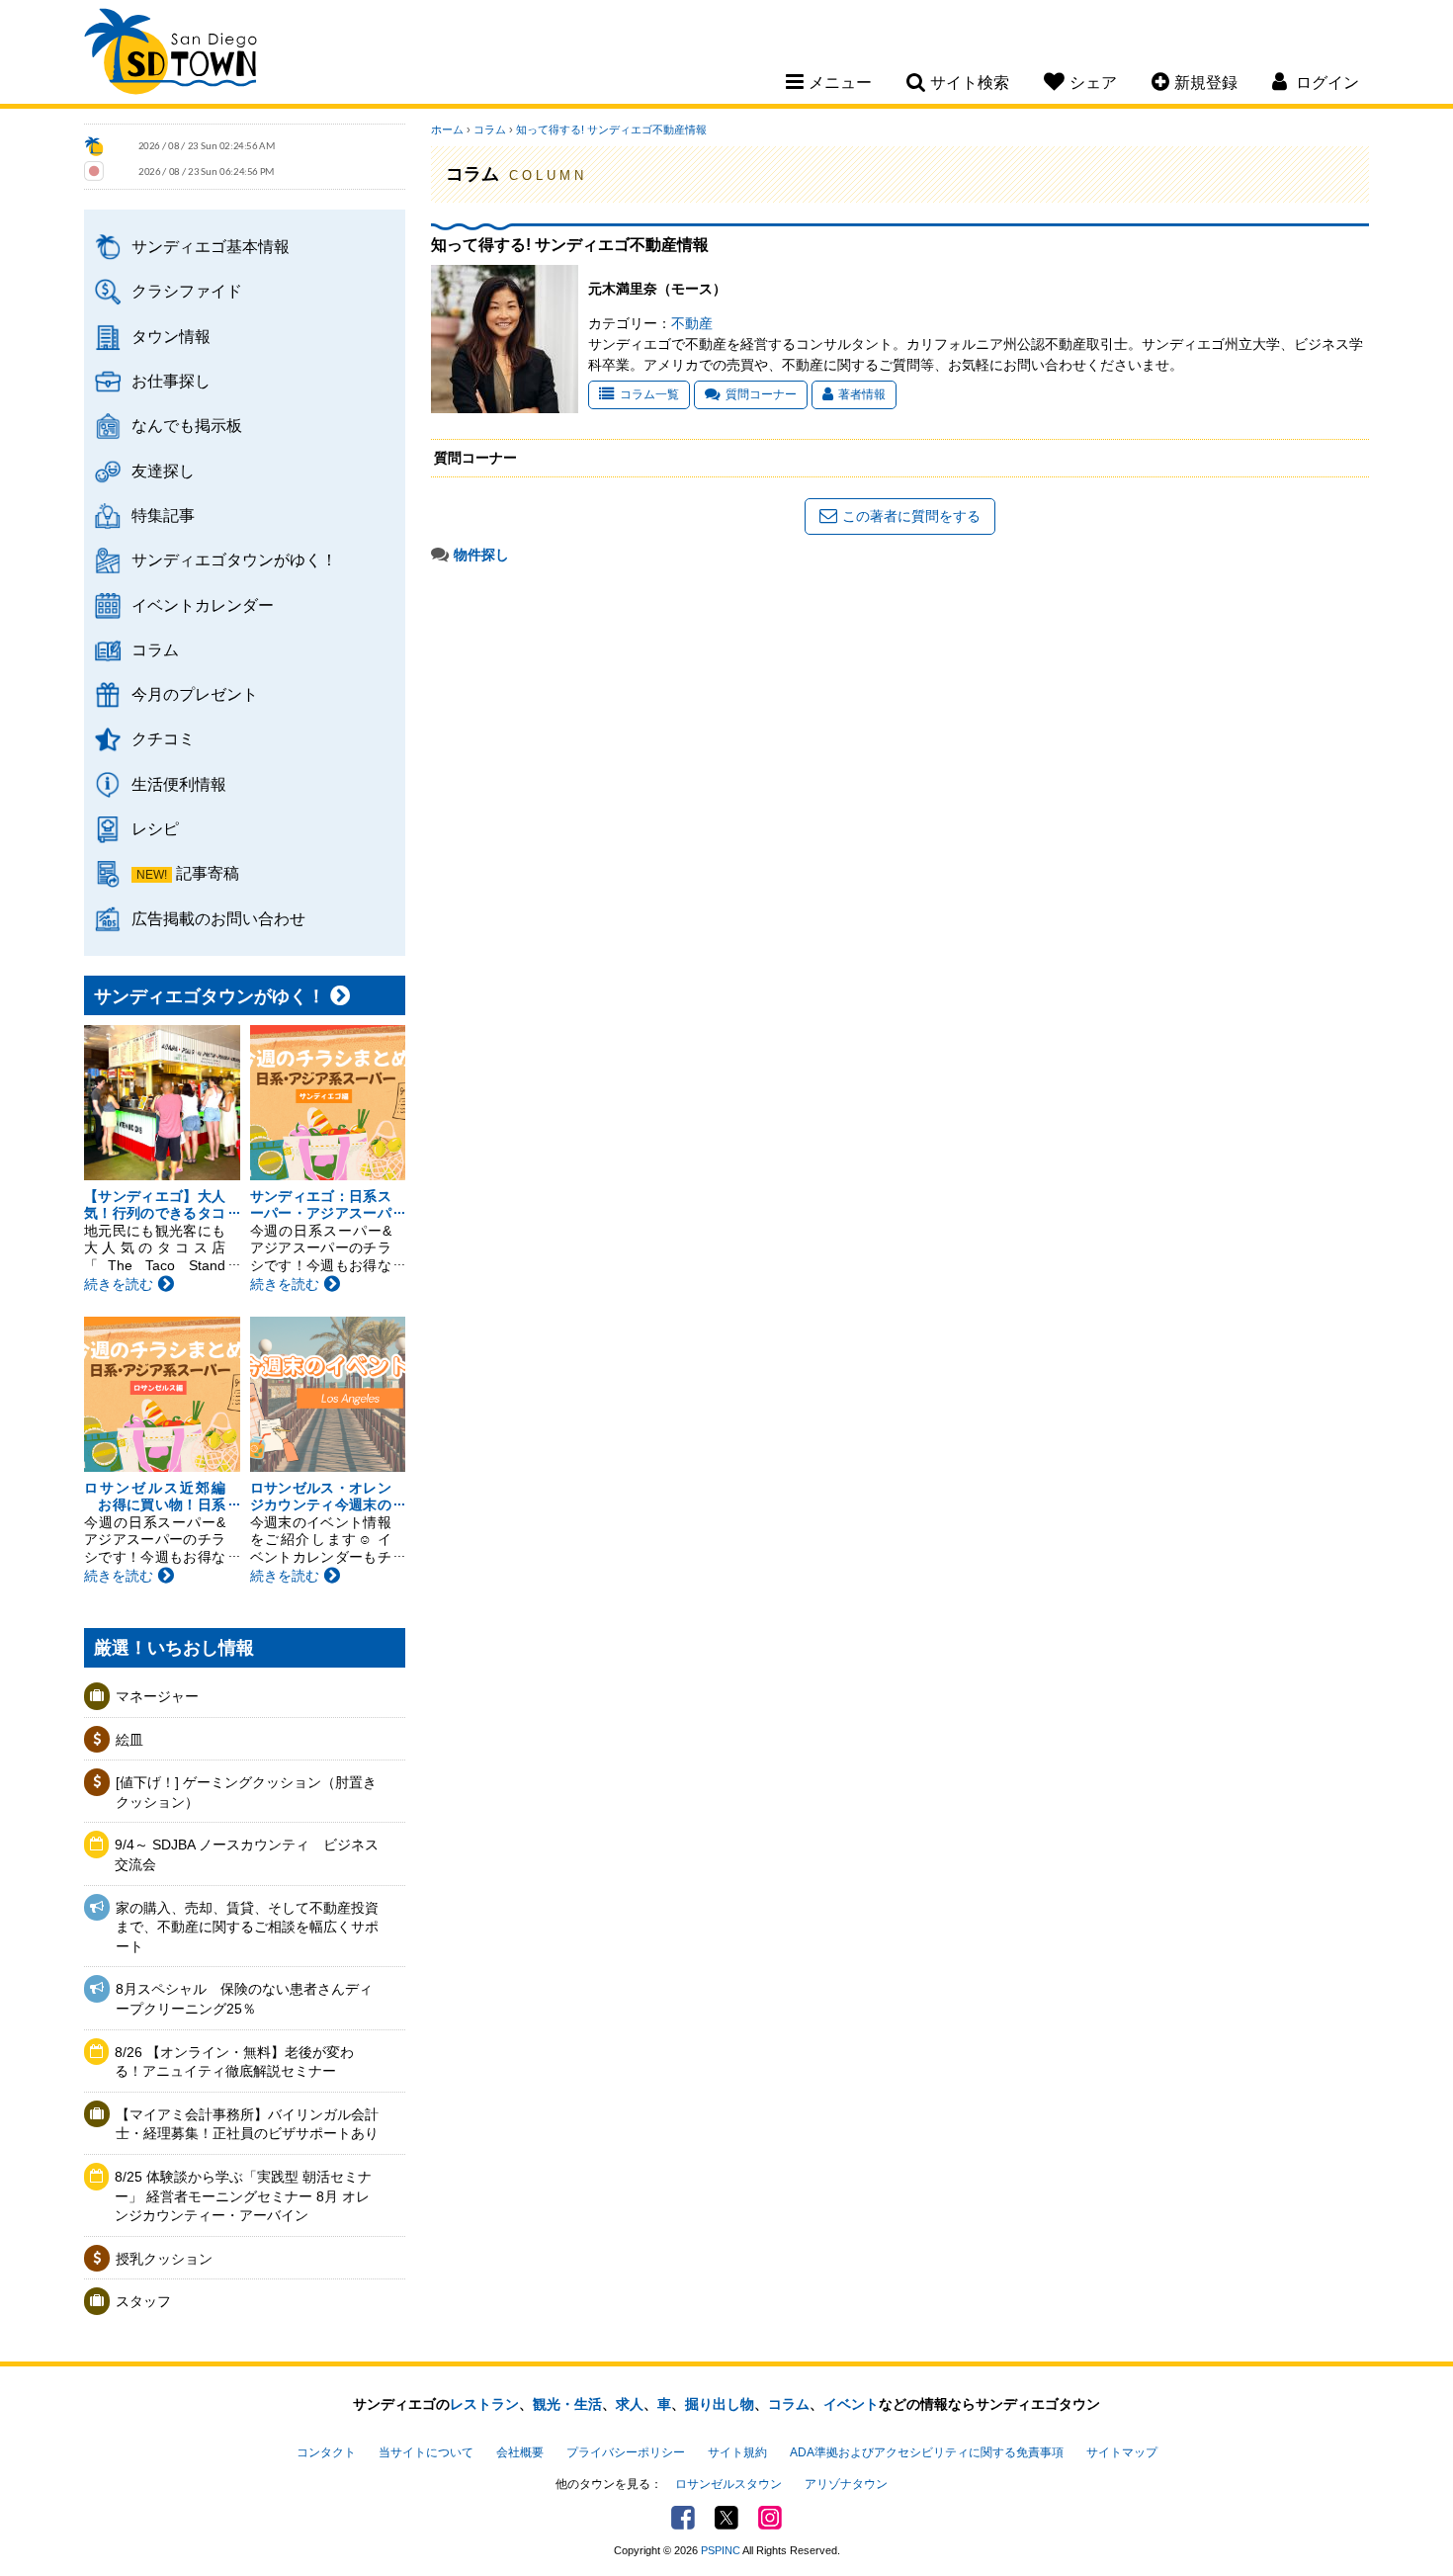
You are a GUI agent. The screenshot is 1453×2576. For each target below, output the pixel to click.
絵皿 (129, 1740)
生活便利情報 (179, 784)
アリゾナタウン (846, 2484)
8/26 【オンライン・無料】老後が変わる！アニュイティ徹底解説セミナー (234, 2062)
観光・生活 (567, 2404)
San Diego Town (171, 54)
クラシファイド (187, 291)
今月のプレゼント (195, 694)
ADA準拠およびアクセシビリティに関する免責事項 (927, 2452)
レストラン (484, 2404)
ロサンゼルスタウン (728, 2484)
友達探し (163, 471)
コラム (155, 649)
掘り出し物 (720, 2404)
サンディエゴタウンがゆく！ (234, 559)
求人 (630, 2404)
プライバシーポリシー (626, 2452)
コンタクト (326, 2452)
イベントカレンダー (203, 605)
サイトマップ (1122, 2452)
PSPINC (721, 2550)
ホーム (447, 129)
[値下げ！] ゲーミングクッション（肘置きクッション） (246, 1792)
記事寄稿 (208, 873)
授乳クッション (164, 2259)
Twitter (726, 2518)
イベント (851, 2404)
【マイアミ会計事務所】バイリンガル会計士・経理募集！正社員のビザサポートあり (247, 2124)
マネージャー (157, 1696)
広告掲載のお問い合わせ (218, 918)
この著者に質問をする (911, 516)
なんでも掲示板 (187, 425)
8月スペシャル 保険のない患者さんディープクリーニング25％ (244, 1999)
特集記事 (163, 515)
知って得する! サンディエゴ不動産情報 (617, 129)
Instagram (770, 2518)
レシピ (155, 828)
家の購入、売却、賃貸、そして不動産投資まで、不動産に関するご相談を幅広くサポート (247, 1927)
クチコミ (163, 738)
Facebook (683, 2518)
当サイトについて (426, 2452)
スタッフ (143, 2301)
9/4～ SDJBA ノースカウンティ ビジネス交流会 (247, 1854)
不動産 (692, 323)
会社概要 (520, 2452)
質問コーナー (761, 394)
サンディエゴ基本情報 (211, 246)
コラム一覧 (649, 394)
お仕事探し (171, 381)
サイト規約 (737, 2452)
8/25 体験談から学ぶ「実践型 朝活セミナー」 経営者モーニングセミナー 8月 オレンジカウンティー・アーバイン (243, 2196)
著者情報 (862, 394)
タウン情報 (171, 336)
